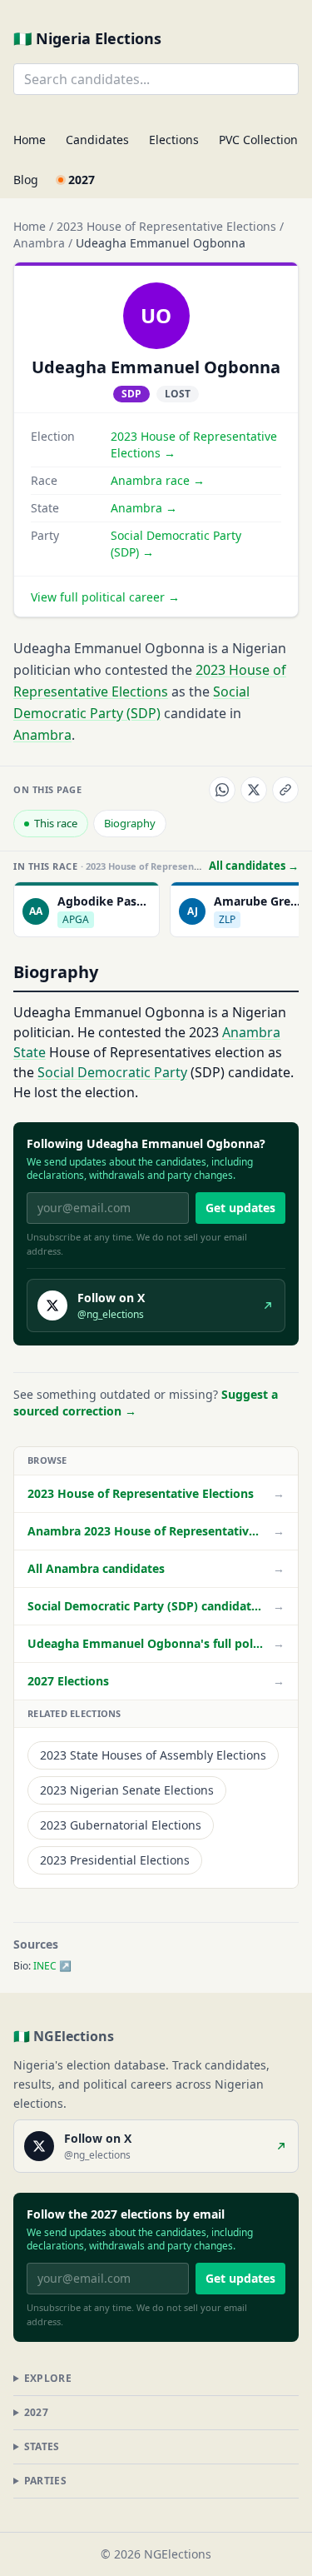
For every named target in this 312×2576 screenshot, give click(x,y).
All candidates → (254, 866)
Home (30, 140)
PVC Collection (258, 140)
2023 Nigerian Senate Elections (127, 1790)
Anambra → (144, 508)
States (42, 2446)
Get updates (240, 1208)
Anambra (39, 243)
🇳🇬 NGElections (64, 2036)
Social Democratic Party (112, 1072)
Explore (48, 2378)
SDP (131, 394)
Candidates (97, 140)
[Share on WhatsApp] (222, 790)
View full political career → (105, 597)
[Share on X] (254, 790)
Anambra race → (158, 480)
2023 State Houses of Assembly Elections (153, 1755)
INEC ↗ (52, 1966)
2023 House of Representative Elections (166, 226)
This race (56, 823)
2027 (82, 180)
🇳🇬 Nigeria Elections (87, 38)
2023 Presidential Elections (115, 1860)
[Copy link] (285, 790)
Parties (45, 2481)
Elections (174, 140)
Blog (26, 180)
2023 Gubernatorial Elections (121, 1825)
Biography (130, 823)
